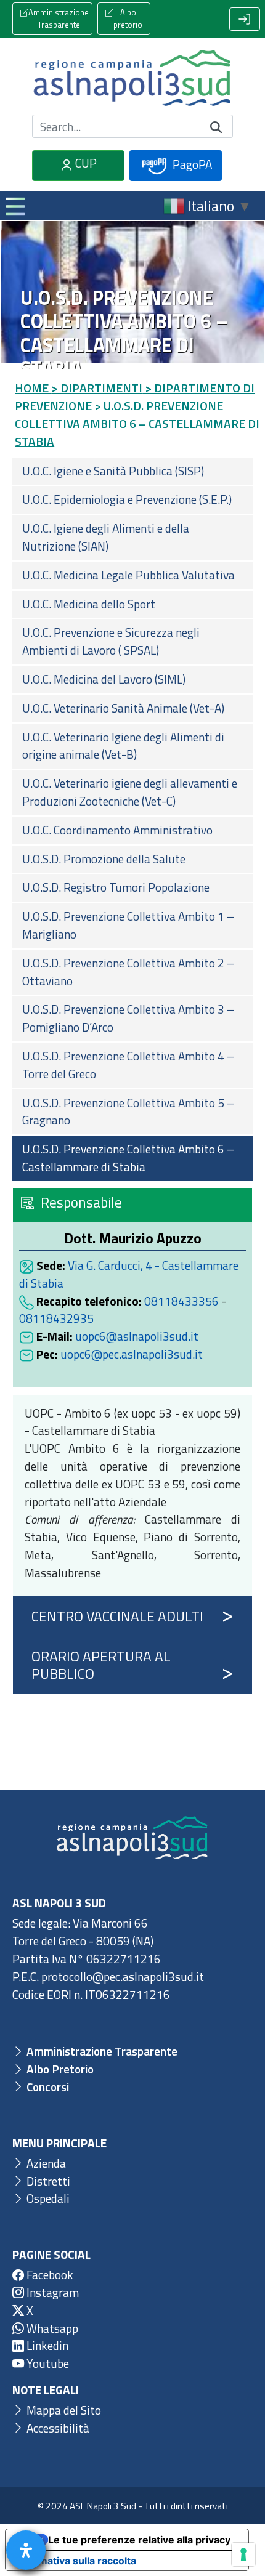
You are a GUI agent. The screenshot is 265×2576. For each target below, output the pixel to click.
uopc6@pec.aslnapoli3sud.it (132, 1354)
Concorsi (47, 2087)
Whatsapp (51, 2328)
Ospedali (47, 2198)
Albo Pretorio (59, 2069)
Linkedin (46, 2345)
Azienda (45, 2163)
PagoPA (191, 164)
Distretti (47, 2181)
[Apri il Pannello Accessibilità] (26, 2550)
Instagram (51, 2292)
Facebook (49, 2275)
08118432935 (56, 1318)
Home (32, 388)
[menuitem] (132, 471)
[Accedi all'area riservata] (245, 19)
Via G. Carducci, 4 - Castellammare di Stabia (129, 1274)
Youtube (47, 2363)
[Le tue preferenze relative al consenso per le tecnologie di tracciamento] (243, 2554)
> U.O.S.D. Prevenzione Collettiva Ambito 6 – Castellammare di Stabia (137, 423)
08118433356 (181, 1301)
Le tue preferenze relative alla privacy (139, 2540)
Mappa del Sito (63, 2410)
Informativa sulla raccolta (76, 2561)
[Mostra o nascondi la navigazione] (15, 206)
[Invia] (216, 127)
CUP (85, 163)
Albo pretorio (128, 18)
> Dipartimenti (97, 388)
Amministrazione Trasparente (59, 18)
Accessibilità (57, 2428)
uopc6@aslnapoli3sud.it (137, 1336)
